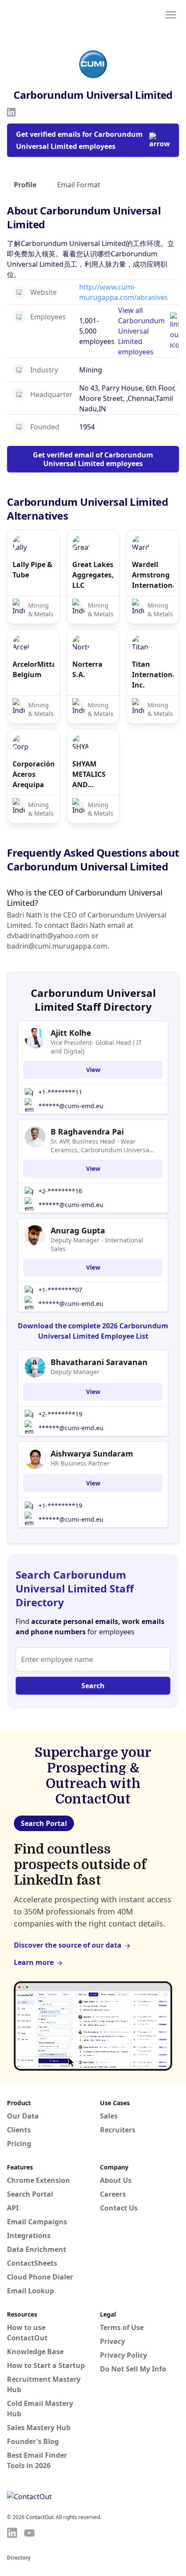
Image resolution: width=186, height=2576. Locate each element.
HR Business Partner (80, 1463)
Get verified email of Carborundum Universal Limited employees (93, 459)
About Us (116, 2180)
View (93, 1070)
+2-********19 (60, 1414)
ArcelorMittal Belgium (33, 669)
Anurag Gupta (78, 1230)
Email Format (79, 185)
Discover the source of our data (68, 1945)
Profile (25, 185)
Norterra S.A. (87, 669)
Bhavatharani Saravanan (99, 1362)
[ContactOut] (49, 14)
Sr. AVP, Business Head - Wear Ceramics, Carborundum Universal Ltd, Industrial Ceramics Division (101, 1146)
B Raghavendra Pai (87, 1132)
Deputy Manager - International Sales (97, 1244)
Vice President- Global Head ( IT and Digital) (96, 1047)
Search (93, 1686)
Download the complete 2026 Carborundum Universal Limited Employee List (93, 1331)
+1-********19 (60, 1506)
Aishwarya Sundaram (92, 1454)
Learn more (34, 1962)
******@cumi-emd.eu (71, 1106)
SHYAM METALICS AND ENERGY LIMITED (89, 774)
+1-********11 (60, 1092)
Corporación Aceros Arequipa (33, 774)
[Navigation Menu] (171, 14)
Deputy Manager (75, 1372)
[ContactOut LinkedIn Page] (12, 2533)
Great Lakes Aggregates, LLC (93, 575)
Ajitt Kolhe (71, 1033)
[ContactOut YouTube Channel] (29, 2533)
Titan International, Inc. (153, 675)
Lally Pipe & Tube (32, 570)
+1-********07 (60, 1290)
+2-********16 (60, 1191)
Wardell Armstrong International (153, 575)
